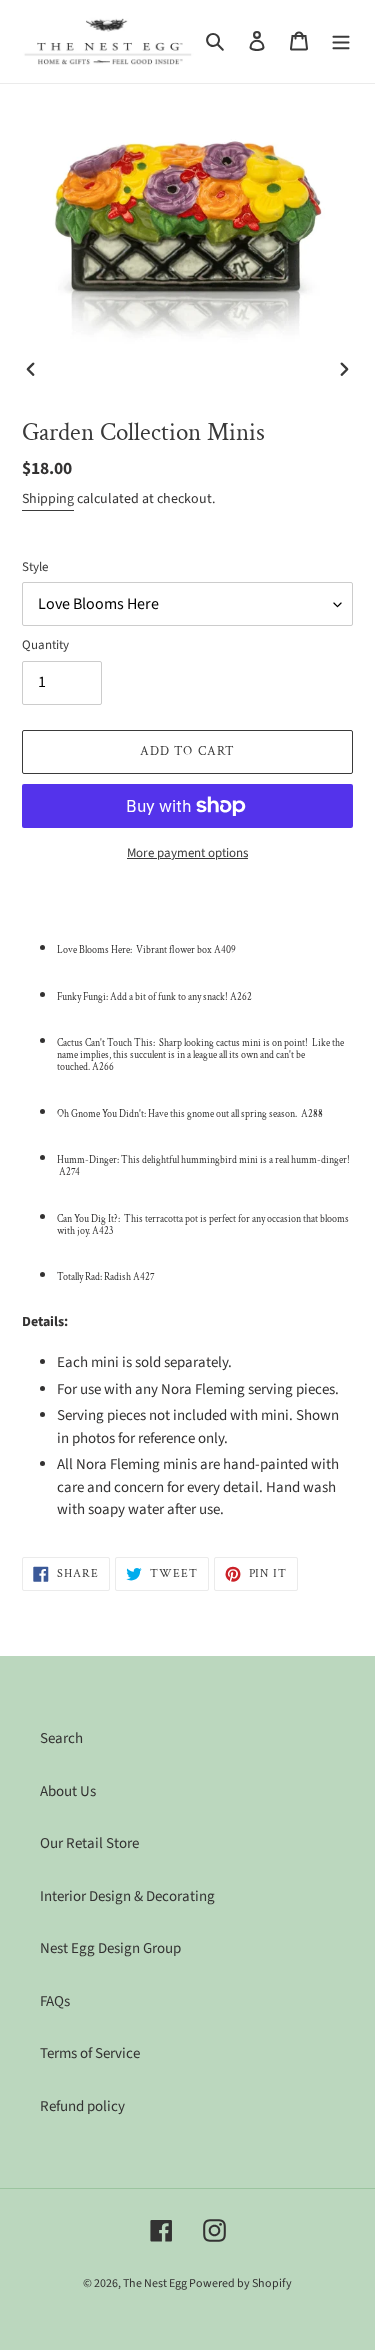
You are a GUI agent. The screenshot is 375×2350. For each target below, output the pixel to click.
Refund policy (82, 2106)
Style (35, 567)
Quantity (45, 645)
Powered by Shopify (240, 2283)
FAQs (55, 2001)
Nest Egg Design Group (110, 1948)
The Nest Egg (156, 2283)
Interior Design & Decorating (127, 1896)
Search (61, 1738)
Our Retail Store (89, 1843)
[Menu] (341, 41)
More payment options (187, 853)
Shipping (48, 499)
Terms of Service (90, 2053)
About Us (68, 1791)
